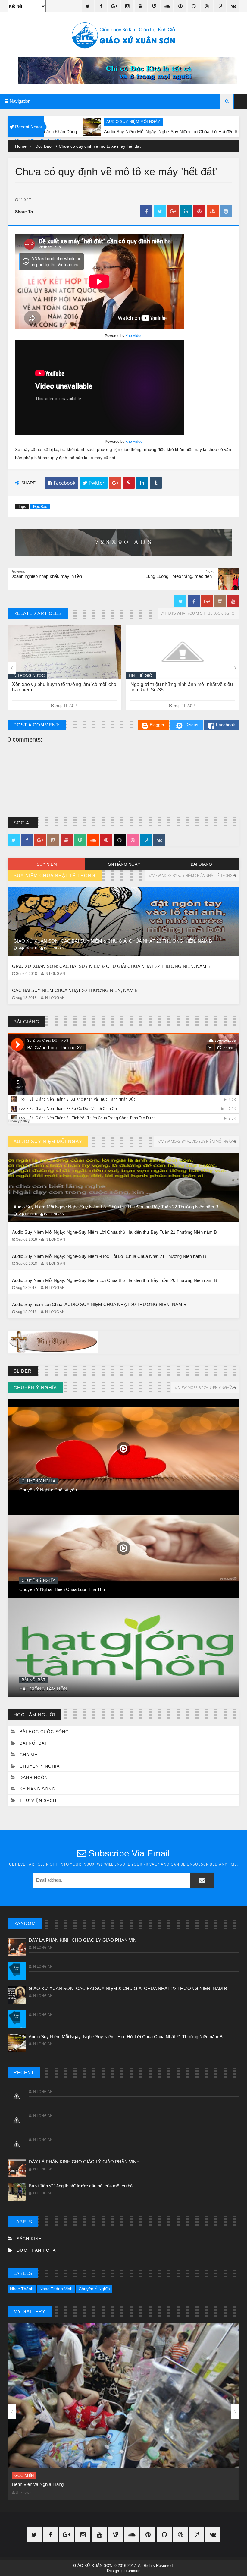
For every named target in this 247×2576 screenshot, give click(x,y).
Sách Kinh (29, 2239)
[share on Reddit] (226, 212)
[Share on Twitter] (160, 212)
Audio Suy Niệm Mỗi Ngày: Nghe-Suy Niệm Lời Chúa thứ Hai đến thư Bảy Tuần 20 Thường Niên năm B (114, 1280)
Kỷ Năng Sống (38, 1789)
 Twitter (94, 483)
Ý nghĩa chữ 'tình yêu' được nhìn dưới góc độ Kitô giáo (66, 2484)
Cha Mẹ (28, 1755)
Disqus (192, 725)
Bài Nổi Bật (34, 1481)
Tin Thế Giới (23, 676)
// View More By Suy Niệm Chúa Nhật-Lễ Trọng (191, 875)
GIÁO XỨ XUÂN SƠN (93, 2566)
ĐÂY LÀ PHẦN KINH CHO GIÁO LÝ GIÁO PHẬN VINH (84, 1940)
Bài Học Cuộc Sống (44, 1732)
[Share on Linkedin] (186, 212)
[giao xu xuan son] (123, 36)
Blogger (157, 725)
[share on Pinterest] (199, 212)
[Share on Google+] (173, 212)
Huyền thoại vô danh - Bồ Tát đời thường (59, 1589)
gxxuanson (131, 2571)
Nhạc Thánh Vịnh (56, 2289)
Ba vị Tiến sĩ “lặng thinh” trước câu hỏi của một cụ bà (81, 2186)
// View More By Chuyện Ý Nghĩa (204, 1388)
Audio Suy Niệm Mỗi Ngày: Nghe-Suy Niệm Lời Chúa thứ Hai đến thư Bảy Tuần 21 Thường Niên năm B (114, 1232)
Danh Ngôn (34, 1778)
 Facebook (62, 483)
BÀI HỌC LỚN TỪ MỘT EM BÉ (51, 1490)
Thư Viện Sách (38, 1800)
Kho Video (134, 336)
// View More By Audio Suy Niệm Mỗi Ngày (195, 1141)
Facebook (225, 725)
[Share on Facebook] (146, 212)
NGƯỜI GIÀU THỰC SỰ (45, 1689)
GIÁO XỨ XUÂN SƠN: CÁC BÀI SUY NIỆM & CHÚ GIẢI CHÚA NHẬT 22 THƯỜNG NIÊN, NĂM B (111, 966)
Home (21, 146)
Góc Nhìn (24, 2475)
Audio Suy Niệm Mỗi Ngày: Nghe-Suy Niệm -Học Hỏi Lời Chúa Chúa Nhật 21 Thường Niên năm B (109, 1256)
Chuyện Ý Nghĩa (39, 1680)
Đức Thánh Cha (36, 2250)
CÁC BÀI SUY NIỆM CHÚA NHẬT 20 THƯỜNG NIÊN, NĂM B (75, 990)
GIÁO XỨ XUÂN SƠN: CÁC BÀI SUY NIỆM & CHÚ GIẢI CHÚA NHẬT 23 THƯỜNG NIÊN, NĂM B (113, 941)
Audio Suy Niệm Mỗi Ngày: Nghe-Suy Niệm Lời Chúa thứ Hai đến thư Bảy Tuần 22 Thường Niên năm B (116, 1207)
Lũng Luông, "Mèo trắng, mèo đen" (167, 684)
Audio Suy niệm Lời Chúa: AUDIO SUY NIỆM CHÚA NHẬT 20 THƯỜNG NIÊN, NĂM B (99, 1304)
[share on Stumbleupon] (213, 212)
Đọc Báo (43, 146)
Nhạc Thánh (22, 2289)
